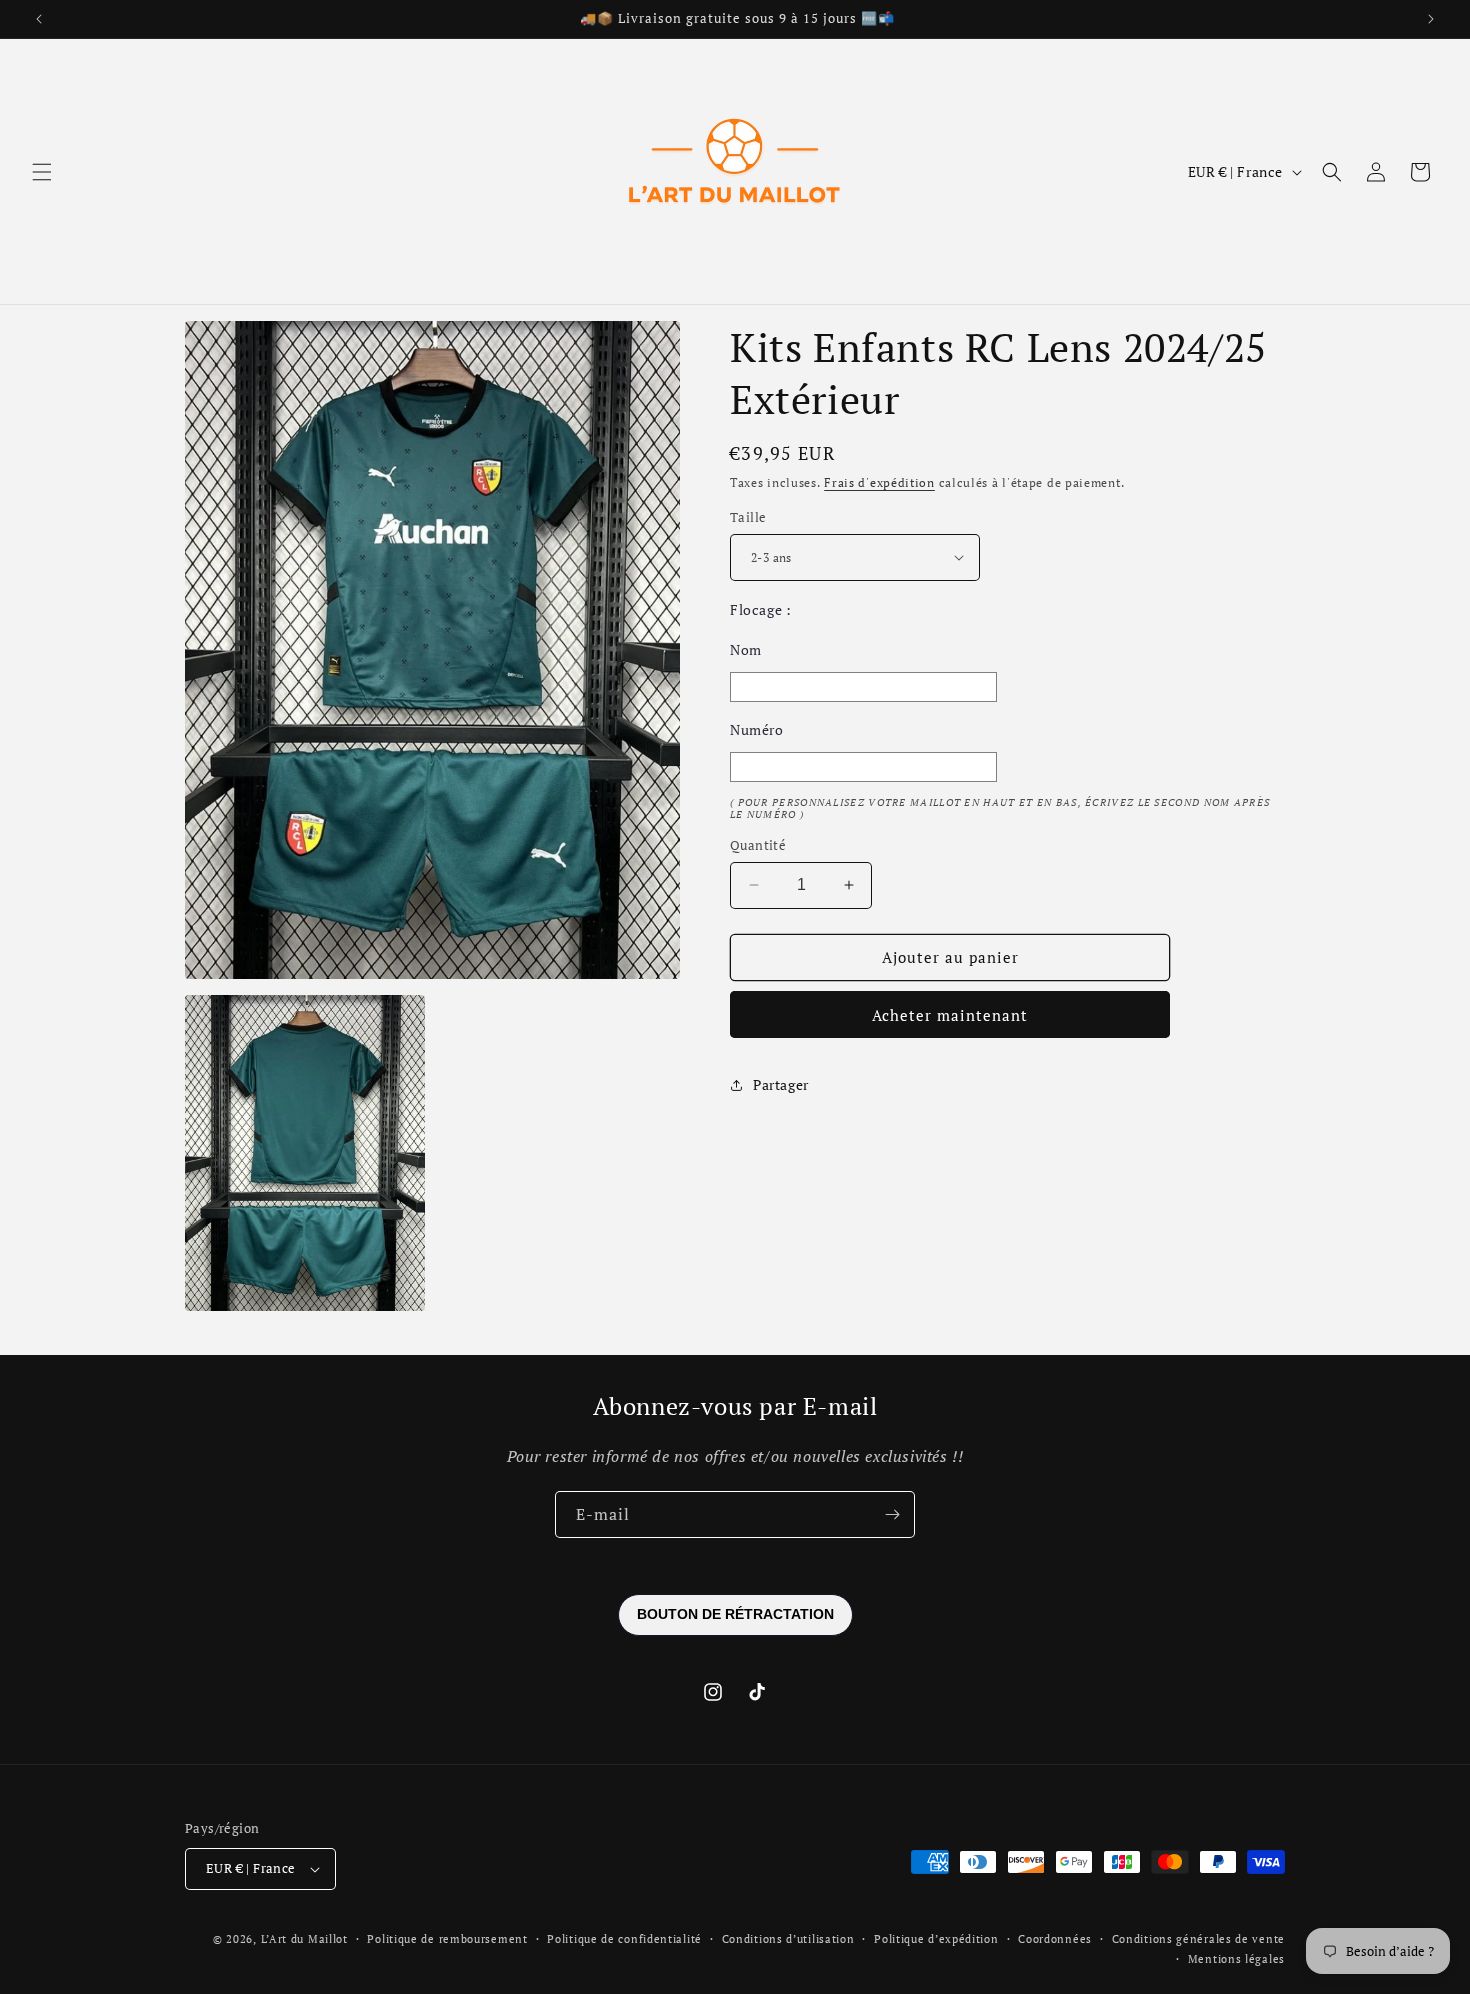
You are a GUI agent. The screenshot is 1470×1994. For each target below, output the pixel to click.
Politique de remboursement (447, 1939)
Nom (746, 649)
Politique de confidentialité (624, 1939)
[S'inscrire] (892, 1514)
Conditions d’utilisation (788, 1939)
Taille (748, 517)
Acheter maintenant (950, 1015)
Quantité (758, 845)
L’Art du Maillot (304, 1939)
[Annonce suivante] (1431, 19)
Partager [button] (781, 1084)
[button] (42, 172)
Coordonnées (1055, 1939)
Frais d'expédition (879, 482)
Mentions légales (1236, 1959)
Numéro (757, 729)
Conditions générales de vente (1198, 1939)
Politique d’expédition (936, 1939)
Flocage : (760, 609)
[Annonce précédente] (39, 19)
